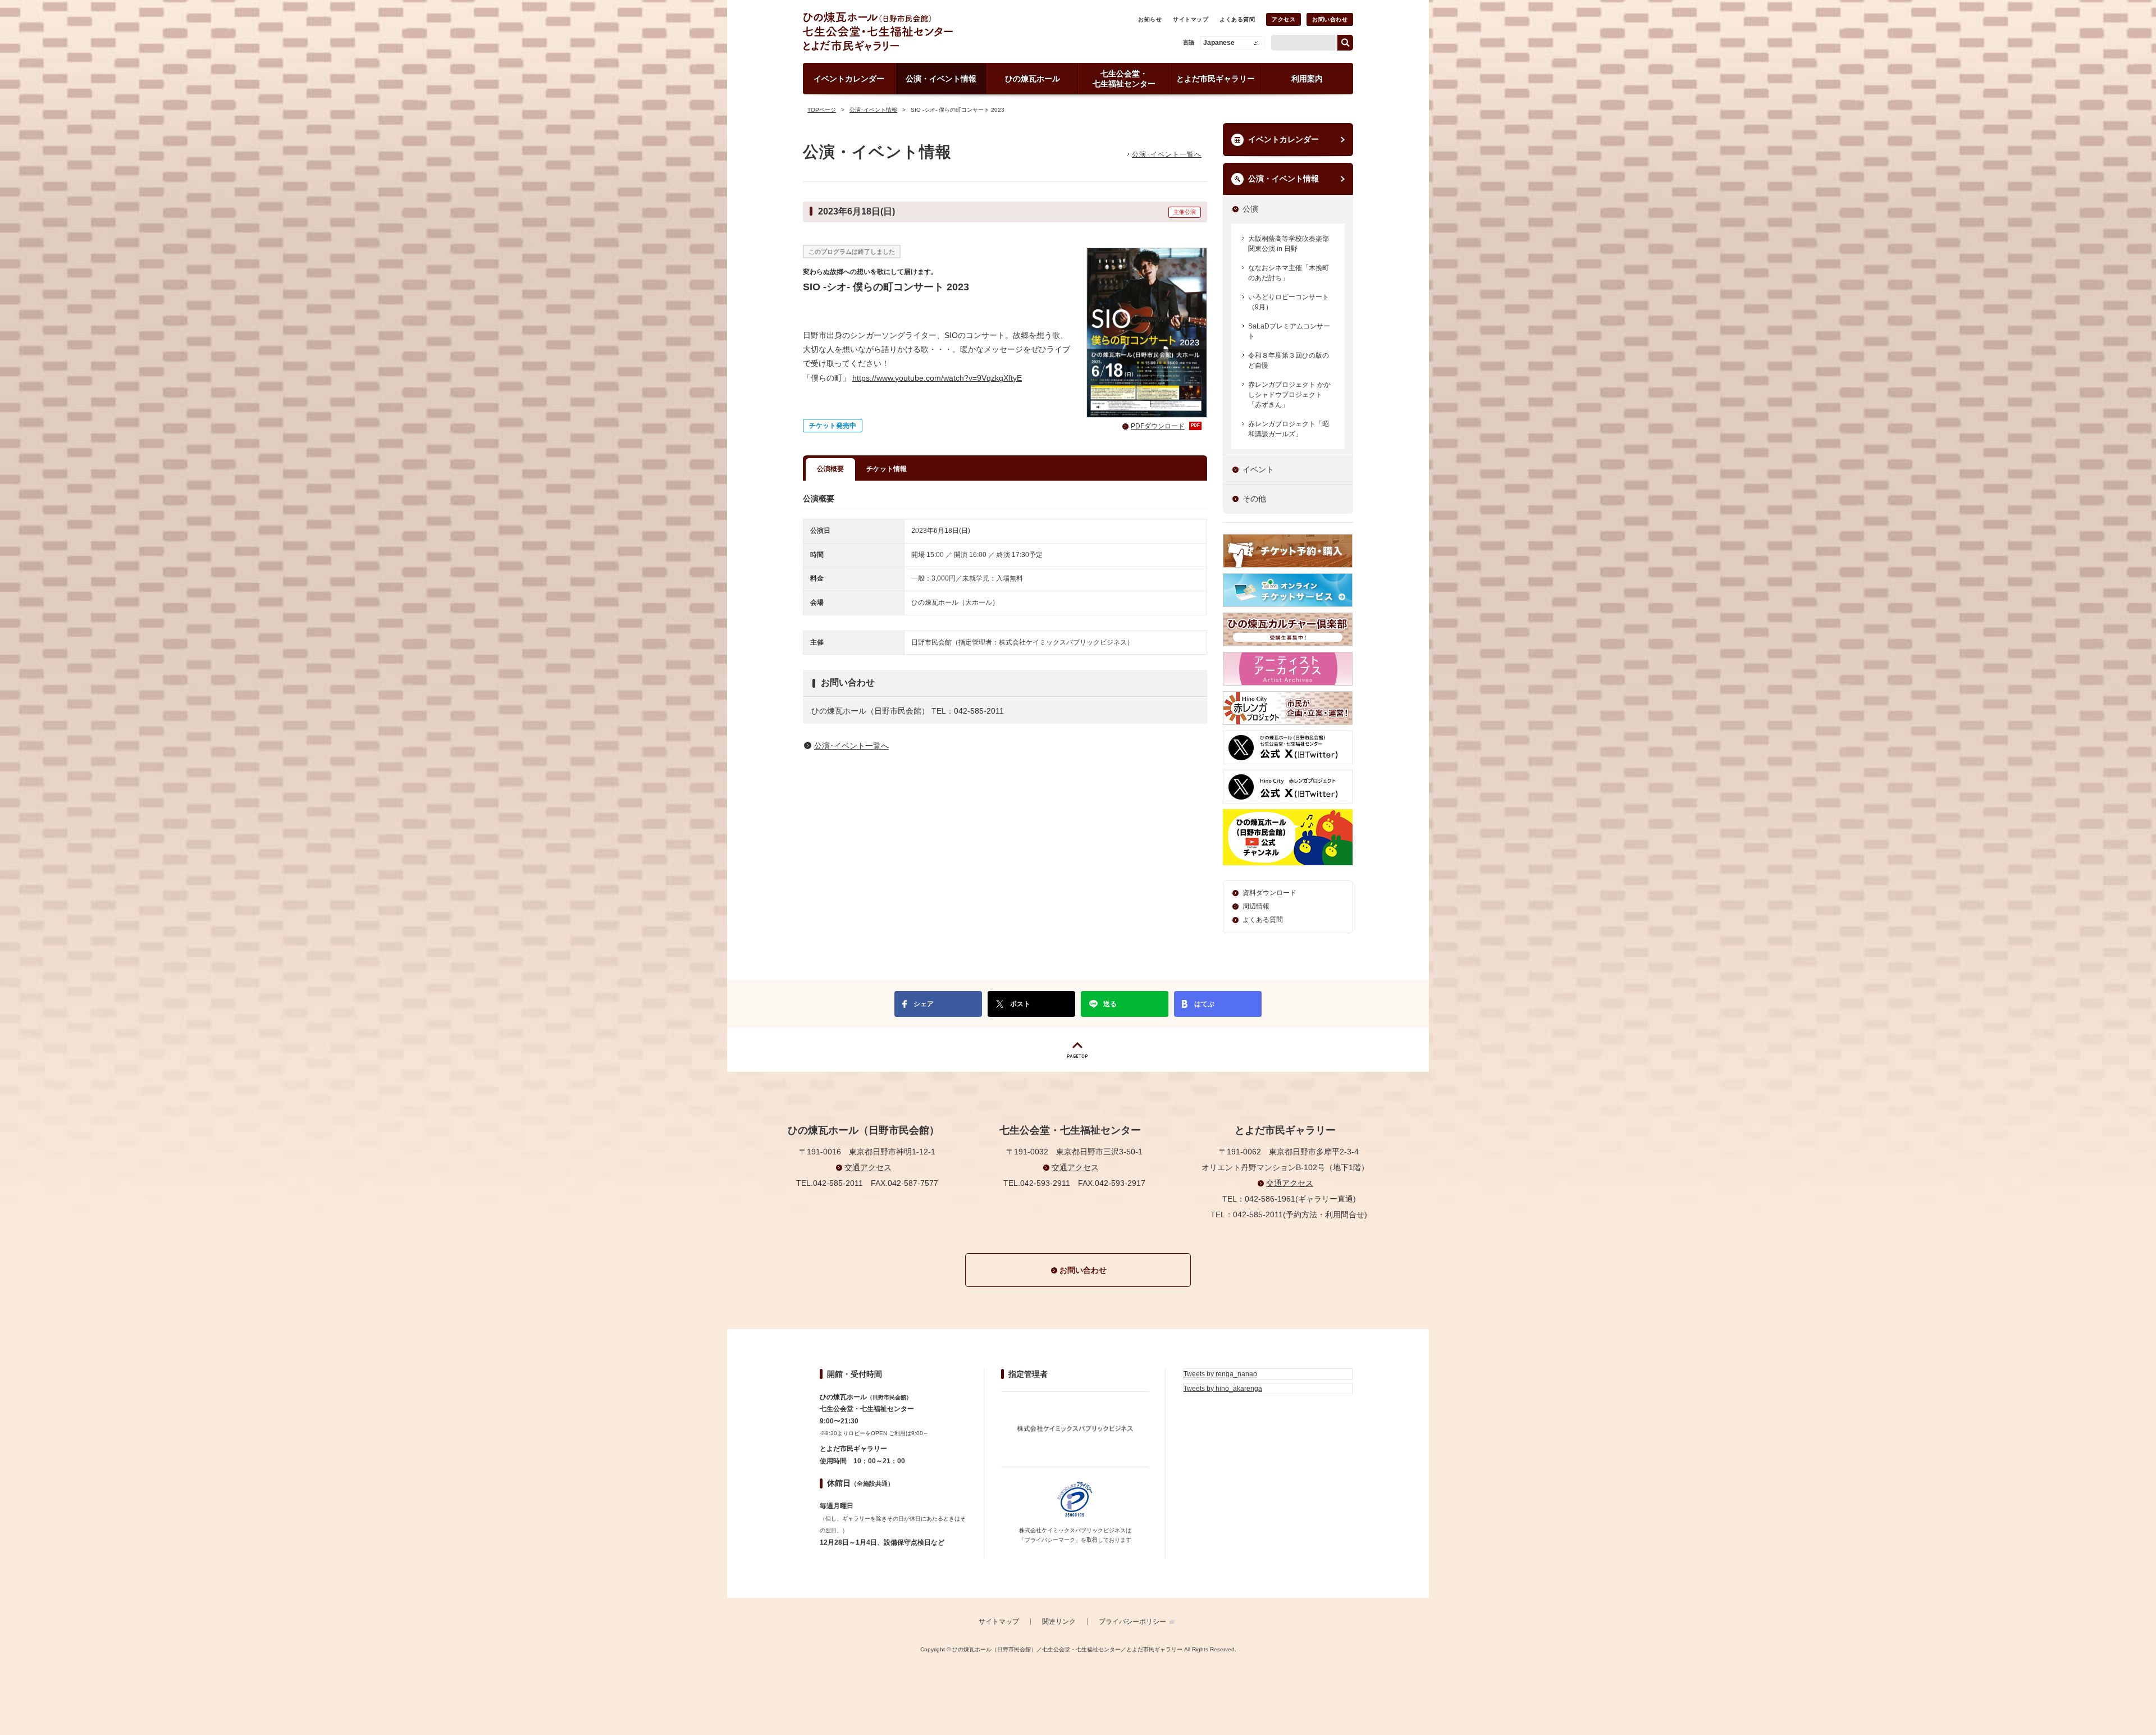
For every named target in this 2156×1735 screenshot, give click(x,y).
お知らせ (1150, 19)
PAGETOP (1078, 1050)
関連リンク (1059, 1622)
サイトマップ (1191, 19)
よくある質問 (1237, 19)
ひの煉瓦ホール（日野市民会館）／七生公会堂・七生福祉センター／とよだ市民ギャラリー (917, 31)
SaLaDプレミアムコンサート (1289, 331)
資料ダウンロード (1269, 893)
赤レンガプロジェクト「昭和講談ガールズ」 (1289, 429)
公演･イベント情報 (873, 110)
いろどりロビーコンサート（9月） (1289, 302)
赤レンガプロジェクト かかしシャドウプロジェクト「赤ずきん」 (1289, 395)
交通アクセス (868, 1167)
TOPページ (822, 110)
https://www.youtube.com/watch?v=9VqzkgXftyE (937, 378)
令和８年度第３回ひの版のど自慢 (1289, 360)
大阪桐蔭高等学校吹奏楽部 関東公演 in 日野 (1289, 244)
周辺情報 (1256, 906)
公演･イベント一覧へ (1167, 154)
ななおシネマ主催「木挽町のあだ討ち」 (1289, 273)
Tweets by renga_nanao (1220, 1374)
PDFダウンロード (1165, 426)
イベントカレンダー (1283, 139)
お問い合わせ (1330, 19)
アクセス (1283, 19)
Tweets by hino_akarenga (1223, 1389)
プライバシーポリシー (1132, 1622)
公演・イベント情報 (1283, 179)
